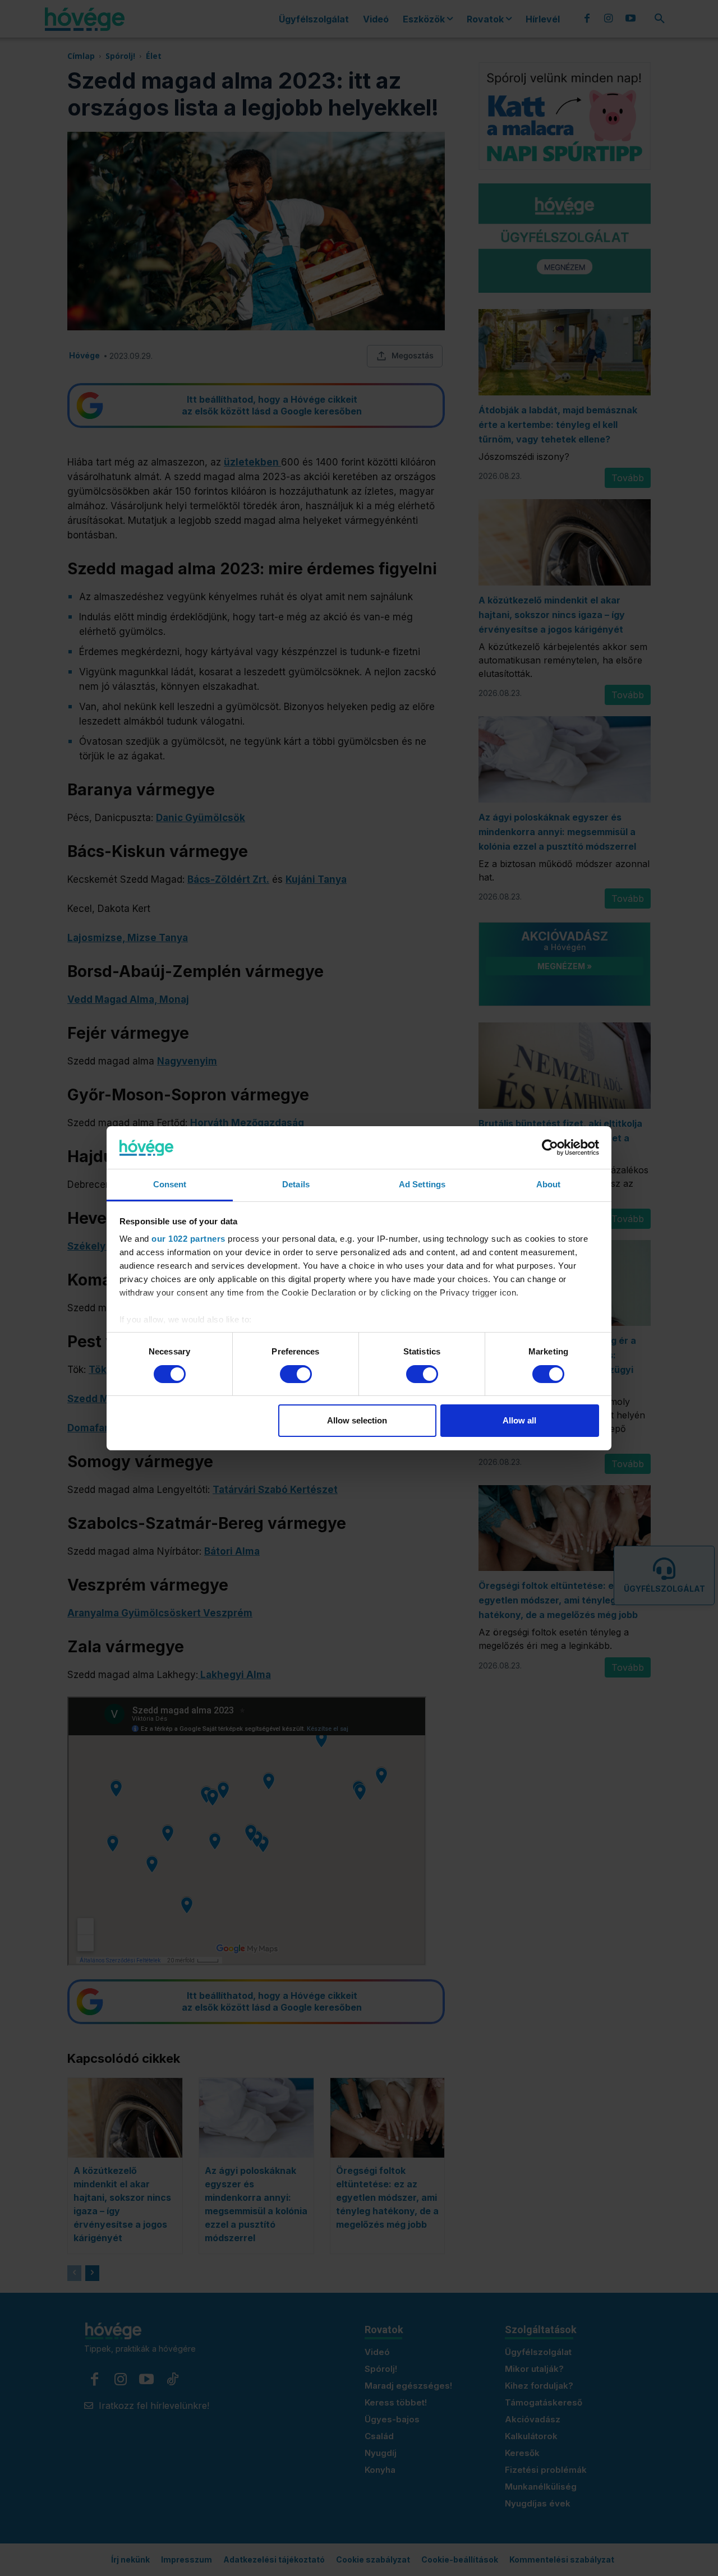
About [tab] (549, 1184)
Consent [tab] (170, 1184)
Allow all (519, 1420)
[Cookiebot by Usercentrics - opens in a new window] (550, 1148)
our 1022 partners (188, 1239)
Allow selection (357, 1420)
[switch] (296, 1374)
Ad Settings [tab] (422, 1184)
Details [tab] (296, 1184)
